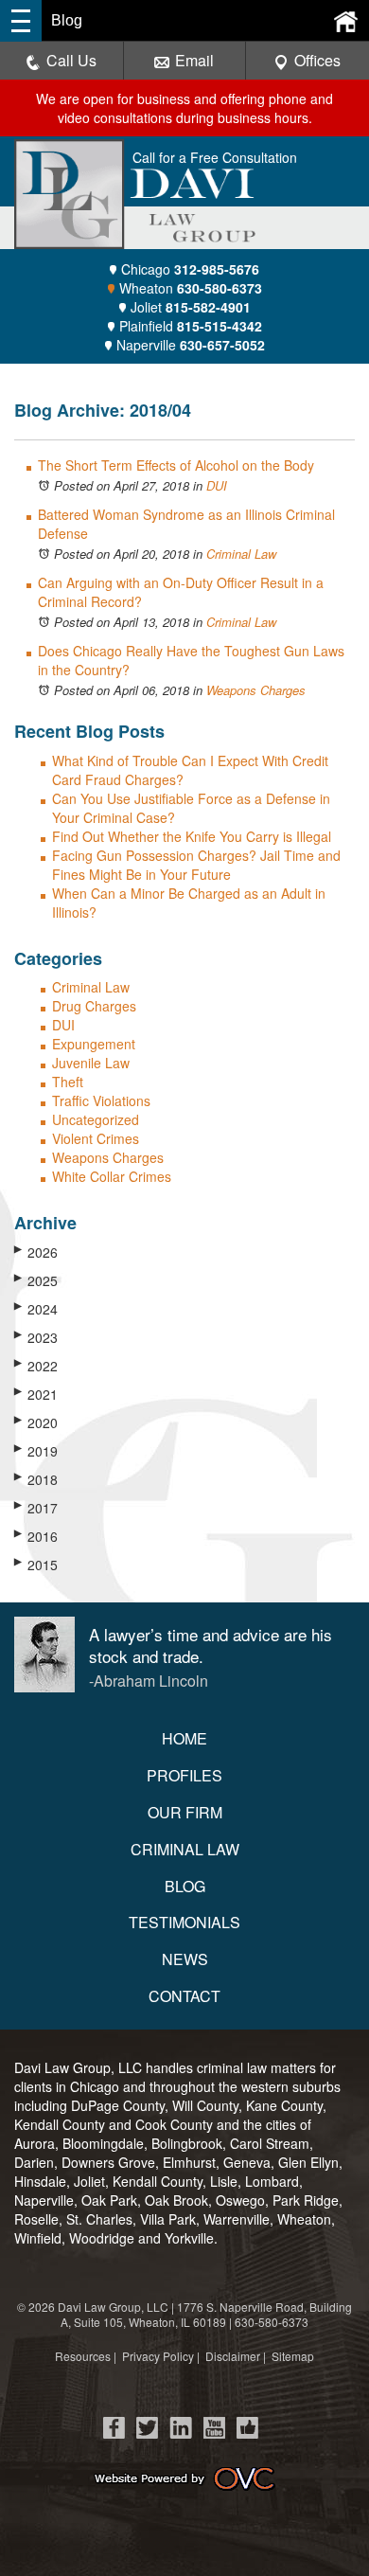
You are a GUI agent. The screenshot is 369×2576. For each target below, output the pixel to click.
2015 (36, 1565)
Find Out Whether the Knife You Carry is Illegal (192, 836)
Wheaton (191, 288)
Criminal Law (241, 554)
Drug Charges (94, 1006)
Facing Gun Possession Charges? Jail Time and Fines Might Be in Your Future (196, 865)
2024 (36, 1309)
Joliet (191, 307)
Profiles (184, 1775)
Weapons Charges (256, 690)
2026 (36, 1252)
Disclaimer (233, 2356)
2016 (36, 1536)
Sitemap (293, 2356)
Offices (317, 60)
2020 (36, 1422)
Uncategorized (96, 1119)
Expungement (94, 1044)
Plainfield (191, 326)
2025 (36, 1280)
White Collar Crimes (112, 1176)
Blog (185, 1886)
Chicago (190, 269)
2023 (36, 1337)
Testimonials (184, 1922)
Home (184, 1738)
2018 (36, 1479)
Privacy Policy (158, 2356)
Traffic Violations (101, 1100)
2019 (36, 1451)
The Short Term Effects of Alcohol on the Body (176, 465)
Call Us (71, 60)
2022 (36, 1366)
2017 (36, 1508)
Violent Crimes (96, 1138)
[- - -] (21, 21)
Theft (68, 1082)
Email (194, 60)
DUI (217, 485)
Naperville (191, 345)
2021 (36, 1394)
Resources (83, 2356)
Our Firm (185, 1812)
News (185, 1959)
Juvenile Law (91, 1063)
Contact (184, 1996)
